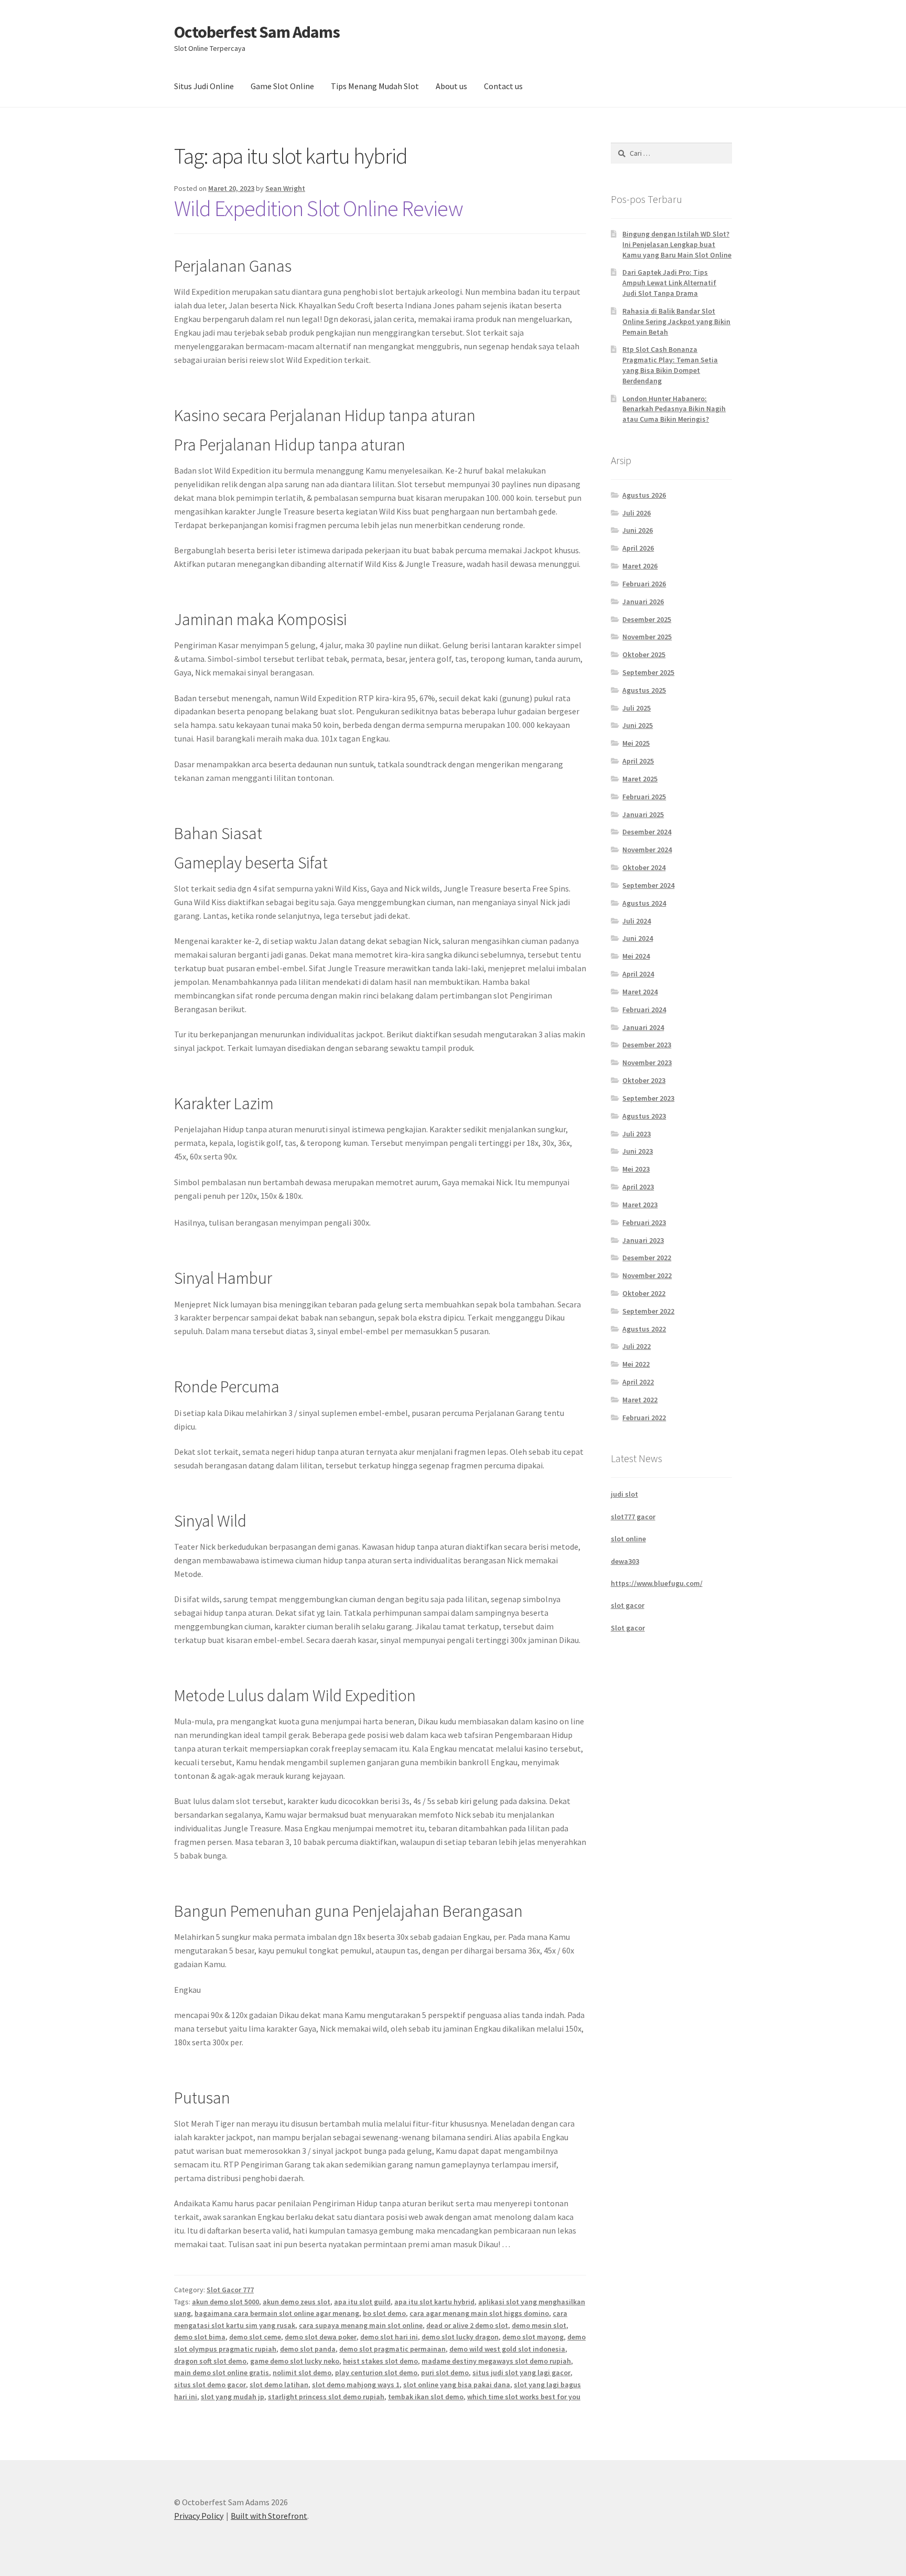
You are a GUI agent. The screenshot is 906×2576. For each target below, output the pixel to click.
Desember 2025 (647, 619)
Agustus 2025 (644, 690)
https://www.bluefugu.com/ (657, 1583)
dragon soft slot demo (210, 2361)
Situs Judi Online (204, 86)
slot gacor (628, 1605)
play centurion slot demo (376, 2373)
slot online (628, 1539)
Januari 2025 (643, 814)
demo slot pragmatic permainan (392, 2349)
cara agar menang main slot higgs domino (479, 2313)
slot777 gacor (633, 1517)
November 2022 (647, 1275)
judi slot (624, 1494)
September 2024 (648, 885)
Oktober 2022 (644, 1293)
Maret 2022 (640, 1400)
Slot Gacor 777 (230, 2290)
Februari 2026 (644, 584)
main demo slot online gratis (222, 2373)
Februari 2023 (644, 1222)
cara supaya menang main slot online (361, 2325)
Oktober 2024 (644, 867)
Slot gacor (628, 1628)
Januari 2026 (643, 602)
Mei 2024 (636, 956)
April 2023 (638, 1187)
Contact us (503, 86)
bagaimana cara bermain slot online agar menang (277, 2313)
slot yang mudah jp (233, 2397)
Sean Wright (285, 188)
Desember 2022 (647, 1258)
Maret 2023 (640, 1205)
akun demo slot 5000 (225, 2302)
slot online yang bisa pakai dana (457, 2385)
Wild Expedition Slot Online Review (319, 208)
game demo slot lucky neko (295, 2361)
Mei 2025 (636, 743)
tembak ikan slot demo (426, 2397)
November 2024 (647, 850)
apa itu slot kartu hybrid (434, 2302)
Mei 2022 (636, 1364)
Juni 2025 (638, 725)
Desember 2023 (647, 1045)
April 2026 (638, 548)
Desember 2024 (647, 832)
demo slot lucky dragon (460, 2337)
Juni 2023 (638, 1151)
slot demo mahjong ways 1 (356, 2385)
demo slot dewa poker (321, 2337)
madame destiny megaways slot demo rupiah (496, 2361)
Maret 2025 (640, 779)
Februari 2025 (644, 797)
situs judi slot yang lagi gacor (521, 2373)
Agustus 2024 (644, 903)
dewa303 (625, 1561)
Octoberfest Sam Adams (257, 32)
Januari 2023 (643, 1240)
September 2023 (648, 1098)
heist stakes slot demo (380, 2361)
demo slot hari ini (389, 2337)
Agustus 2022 (644, 1329)
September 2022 (648, 1311)
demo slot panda (308, 2349)
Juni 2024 (638, 938)
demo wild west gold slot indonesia (507, 2349)
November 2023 (647, 1062)
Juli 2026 (637, 513)
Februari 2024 (644, 1010)
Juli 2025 (637, 708)
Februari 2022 (644, 1418)
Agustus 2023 (644, 1116)
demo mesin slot (539, 2325)
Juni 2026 (638, 530)
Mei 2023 (636, 1169)
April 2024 (638, 974)
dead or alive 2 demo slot (467, 2325)
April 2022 (638, 1382)
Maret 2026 (640, 566)
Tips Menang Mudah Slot (375, 86)
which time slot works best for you (524, 2397)
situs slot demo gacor (210, 2385)
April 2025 (638, 761)
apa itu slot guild (362, 2302)
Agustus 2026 (644, 495)
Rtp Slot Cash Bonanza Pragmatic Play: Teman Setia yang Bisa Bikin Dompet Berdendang (670, 365)
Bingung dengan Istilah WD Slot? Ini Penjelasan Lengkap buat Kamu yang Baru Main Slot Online (677, 244)
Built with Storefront (269, 2516)
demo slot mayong (533, 2337)
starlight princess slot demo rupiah (326, 2397)
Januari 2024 (643, 1027)
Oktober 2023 (644, 1080)
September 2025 (648, 672)
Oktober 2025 (644, 654)
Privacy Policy (199, 2516)
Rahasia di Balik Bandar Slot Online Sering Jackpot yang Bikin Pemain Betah (676, 321)
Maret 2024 (640, 992)
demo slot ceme (255, 2337)
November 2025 (647, 637)
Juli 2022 (637, 1346)
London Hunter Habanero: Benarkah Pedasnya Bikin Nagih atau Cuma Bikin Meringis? (674, 409)
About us (451, 86)
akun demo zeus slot (296, 2302)
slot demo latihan (279, 2385)
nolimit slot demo (302, 2373)
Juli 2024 (637, 921)
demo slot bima (200, 2337)
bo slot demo (384, 2313)
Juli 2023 (637, 1134)
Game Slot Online (282, 86)
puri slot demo (445, 2373)
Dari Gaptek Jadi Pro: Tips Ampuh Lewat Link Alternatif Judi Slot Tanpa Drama (669, 283)
